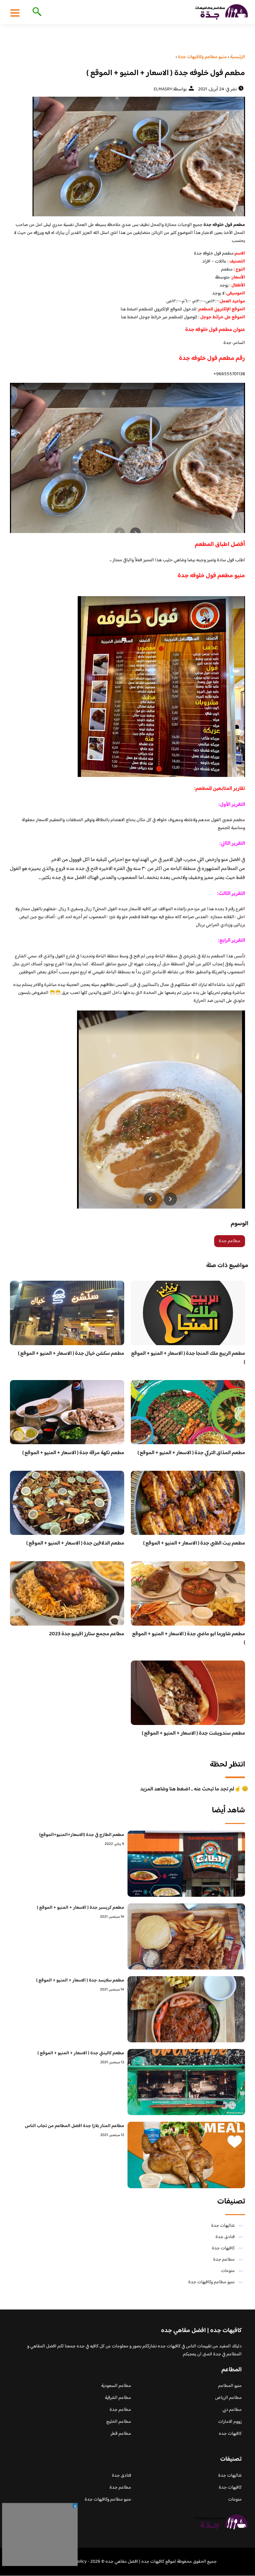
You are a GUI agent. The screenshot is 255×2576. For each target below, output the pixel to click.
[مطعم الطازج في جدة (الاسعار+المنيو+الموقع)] (186, 1864)
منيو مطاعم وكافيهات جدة (212, 2282)
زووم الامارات (230, 2422)
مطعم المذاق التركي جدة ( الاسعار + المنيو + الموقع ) (191, 1453)
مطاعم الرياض (228, 2398)
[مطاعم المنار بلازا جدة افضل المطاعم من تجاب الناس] (186, 2155)
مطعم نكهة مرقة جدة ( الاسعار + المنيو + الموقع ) (73, 1453)
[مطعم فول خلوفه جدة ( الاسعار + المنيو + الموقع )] (127, 157)
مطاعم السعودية (116, 2386)
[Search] (36, 12)
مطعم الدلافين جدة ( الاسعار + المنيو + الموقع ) (75, 1543)
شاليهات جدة (223, 2226)
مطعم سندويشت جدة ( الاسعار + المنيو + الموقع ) (193, 1733)
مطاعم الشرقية (118, 2398)
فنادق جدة (225, 2237)
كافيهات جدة (223, 2248)
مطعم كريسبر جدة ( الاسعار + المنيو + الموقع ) (81, 1908)
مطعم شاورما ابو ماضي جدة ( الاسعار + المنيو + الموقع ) (189, 1638)
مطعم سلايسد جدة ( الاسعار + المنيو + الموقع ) (80, 1981)
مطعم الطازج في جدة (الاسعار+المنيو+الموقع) (82, 1835)
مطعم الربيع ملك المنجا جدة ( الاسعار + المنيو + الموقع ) (188, 1358)
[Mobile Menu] (15, 13)
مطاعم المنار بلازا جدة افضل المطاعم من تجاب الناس (75, 2126)
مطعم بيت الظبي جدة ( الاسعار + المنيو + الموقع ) (194, 1543)
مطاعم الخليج (119, 2422)
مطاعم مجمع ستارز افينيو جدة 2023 (87, 1634)
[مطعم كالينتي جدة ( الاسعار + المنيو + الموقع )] (186, 2082)
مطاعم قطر (121, 2434)
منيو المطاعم (230, 2386)
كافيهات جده (230, 2434)
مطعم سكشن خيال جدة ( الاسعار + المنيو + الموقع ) (71, 1354)
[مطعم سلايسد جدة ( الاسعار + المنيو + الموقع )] (186, 2009)
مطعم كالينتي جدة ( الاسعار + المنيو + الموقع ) (81, 2053)
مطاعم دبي (232, 2410)
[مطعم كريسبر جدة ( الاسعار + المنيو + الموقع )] (186, 1936)
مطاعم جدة (230, 1241)
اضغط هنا (129, 309)
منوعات (228, 2271)
